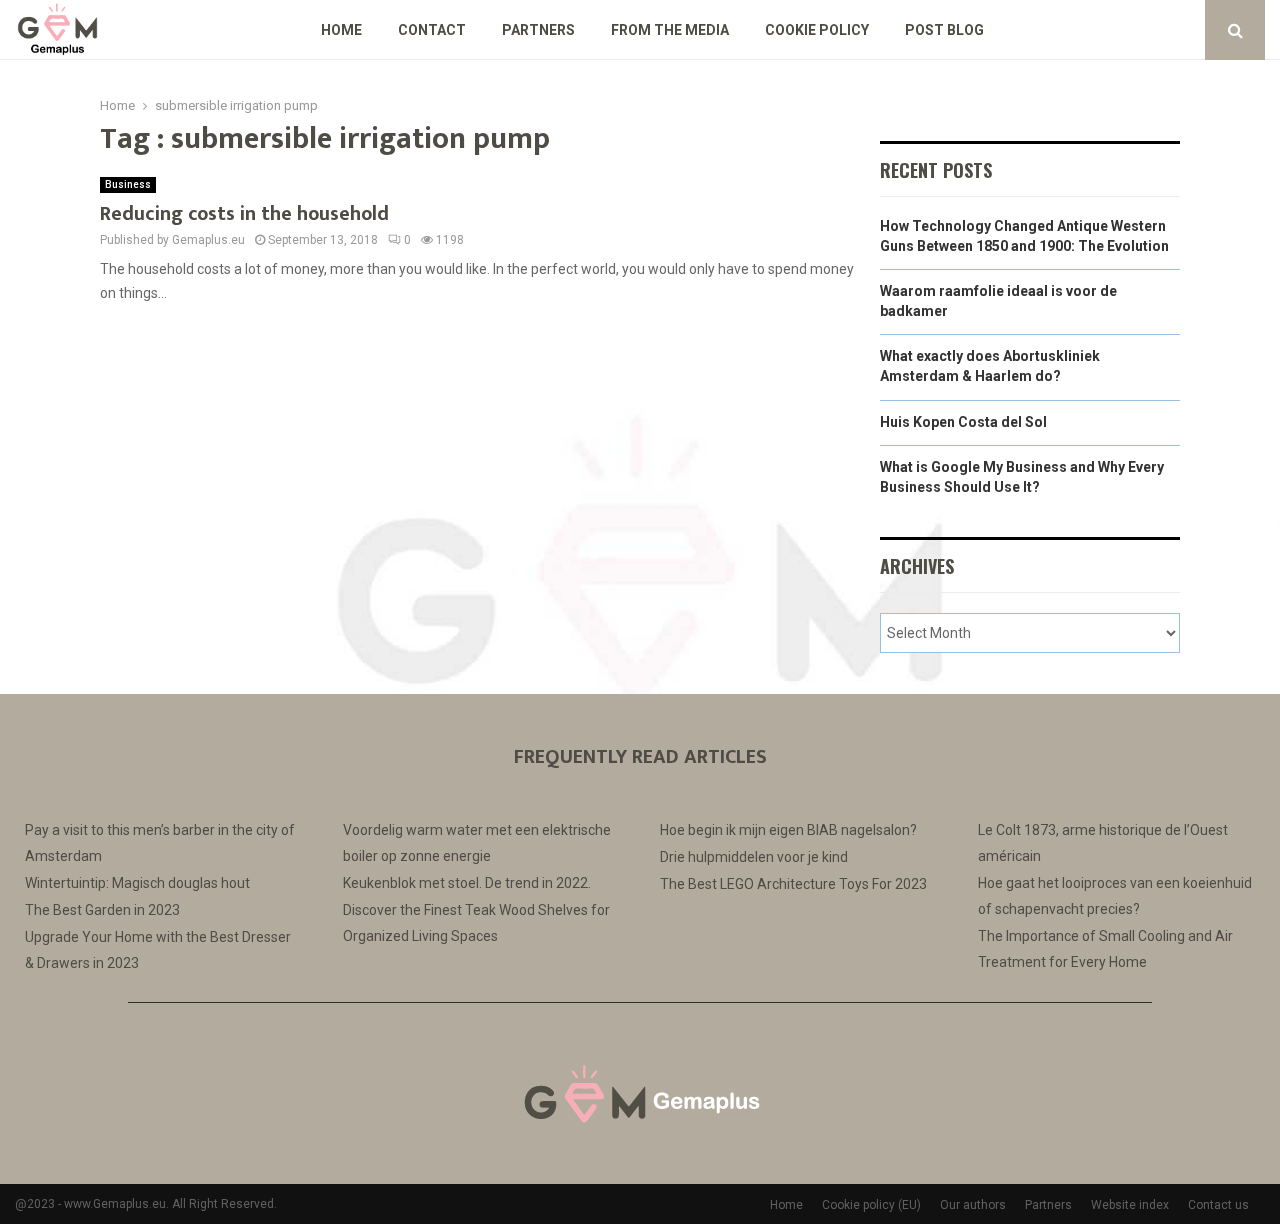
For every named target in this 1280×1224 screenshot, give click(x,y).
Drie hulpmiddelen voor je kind (754, 857)
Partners (538, 30)
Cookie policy (817, 30)
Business (128, 184)
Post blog (944, 30)
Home (341, 30)
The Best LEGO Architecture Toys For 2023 (793, 884)
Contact (432, 30)
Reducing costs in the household (244, 214)
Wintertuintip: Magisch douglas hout (137, 883)
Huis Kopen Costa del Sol (963, 422)
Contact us (1218, 1205)
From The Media (670, 30)
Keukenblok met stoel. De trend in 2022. (467, 883)
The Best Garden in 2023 (102, 910)
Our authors (973, 1205)
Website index (1130, 1205)
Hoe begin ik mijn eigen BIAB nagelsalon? (788, 830)
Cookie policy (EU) (871, 1205)
